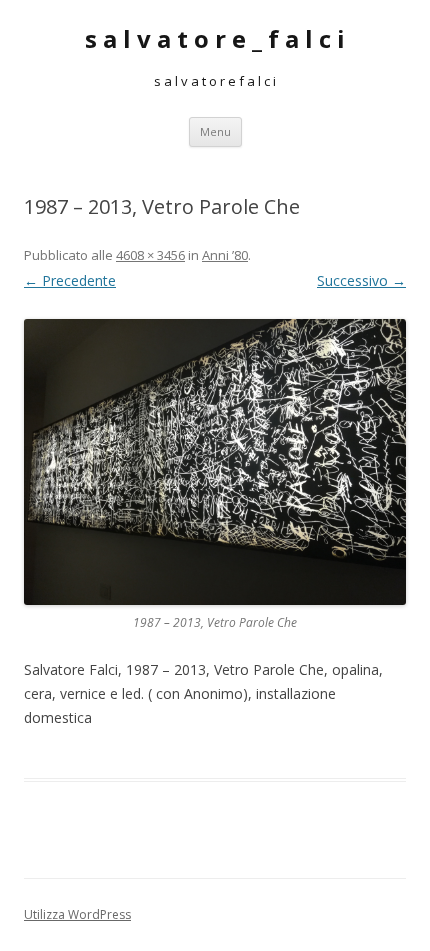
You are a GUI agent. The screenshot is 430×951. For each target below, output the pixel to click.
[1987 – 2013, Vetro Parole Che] (215, 462)
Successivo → (361, 280)
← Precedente (70, 280)
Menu (215, 131)
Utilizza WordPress (77, 914)
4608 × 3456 (150, 255)
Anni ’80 (225, 255)
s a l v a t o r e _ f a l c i (215, 39)
